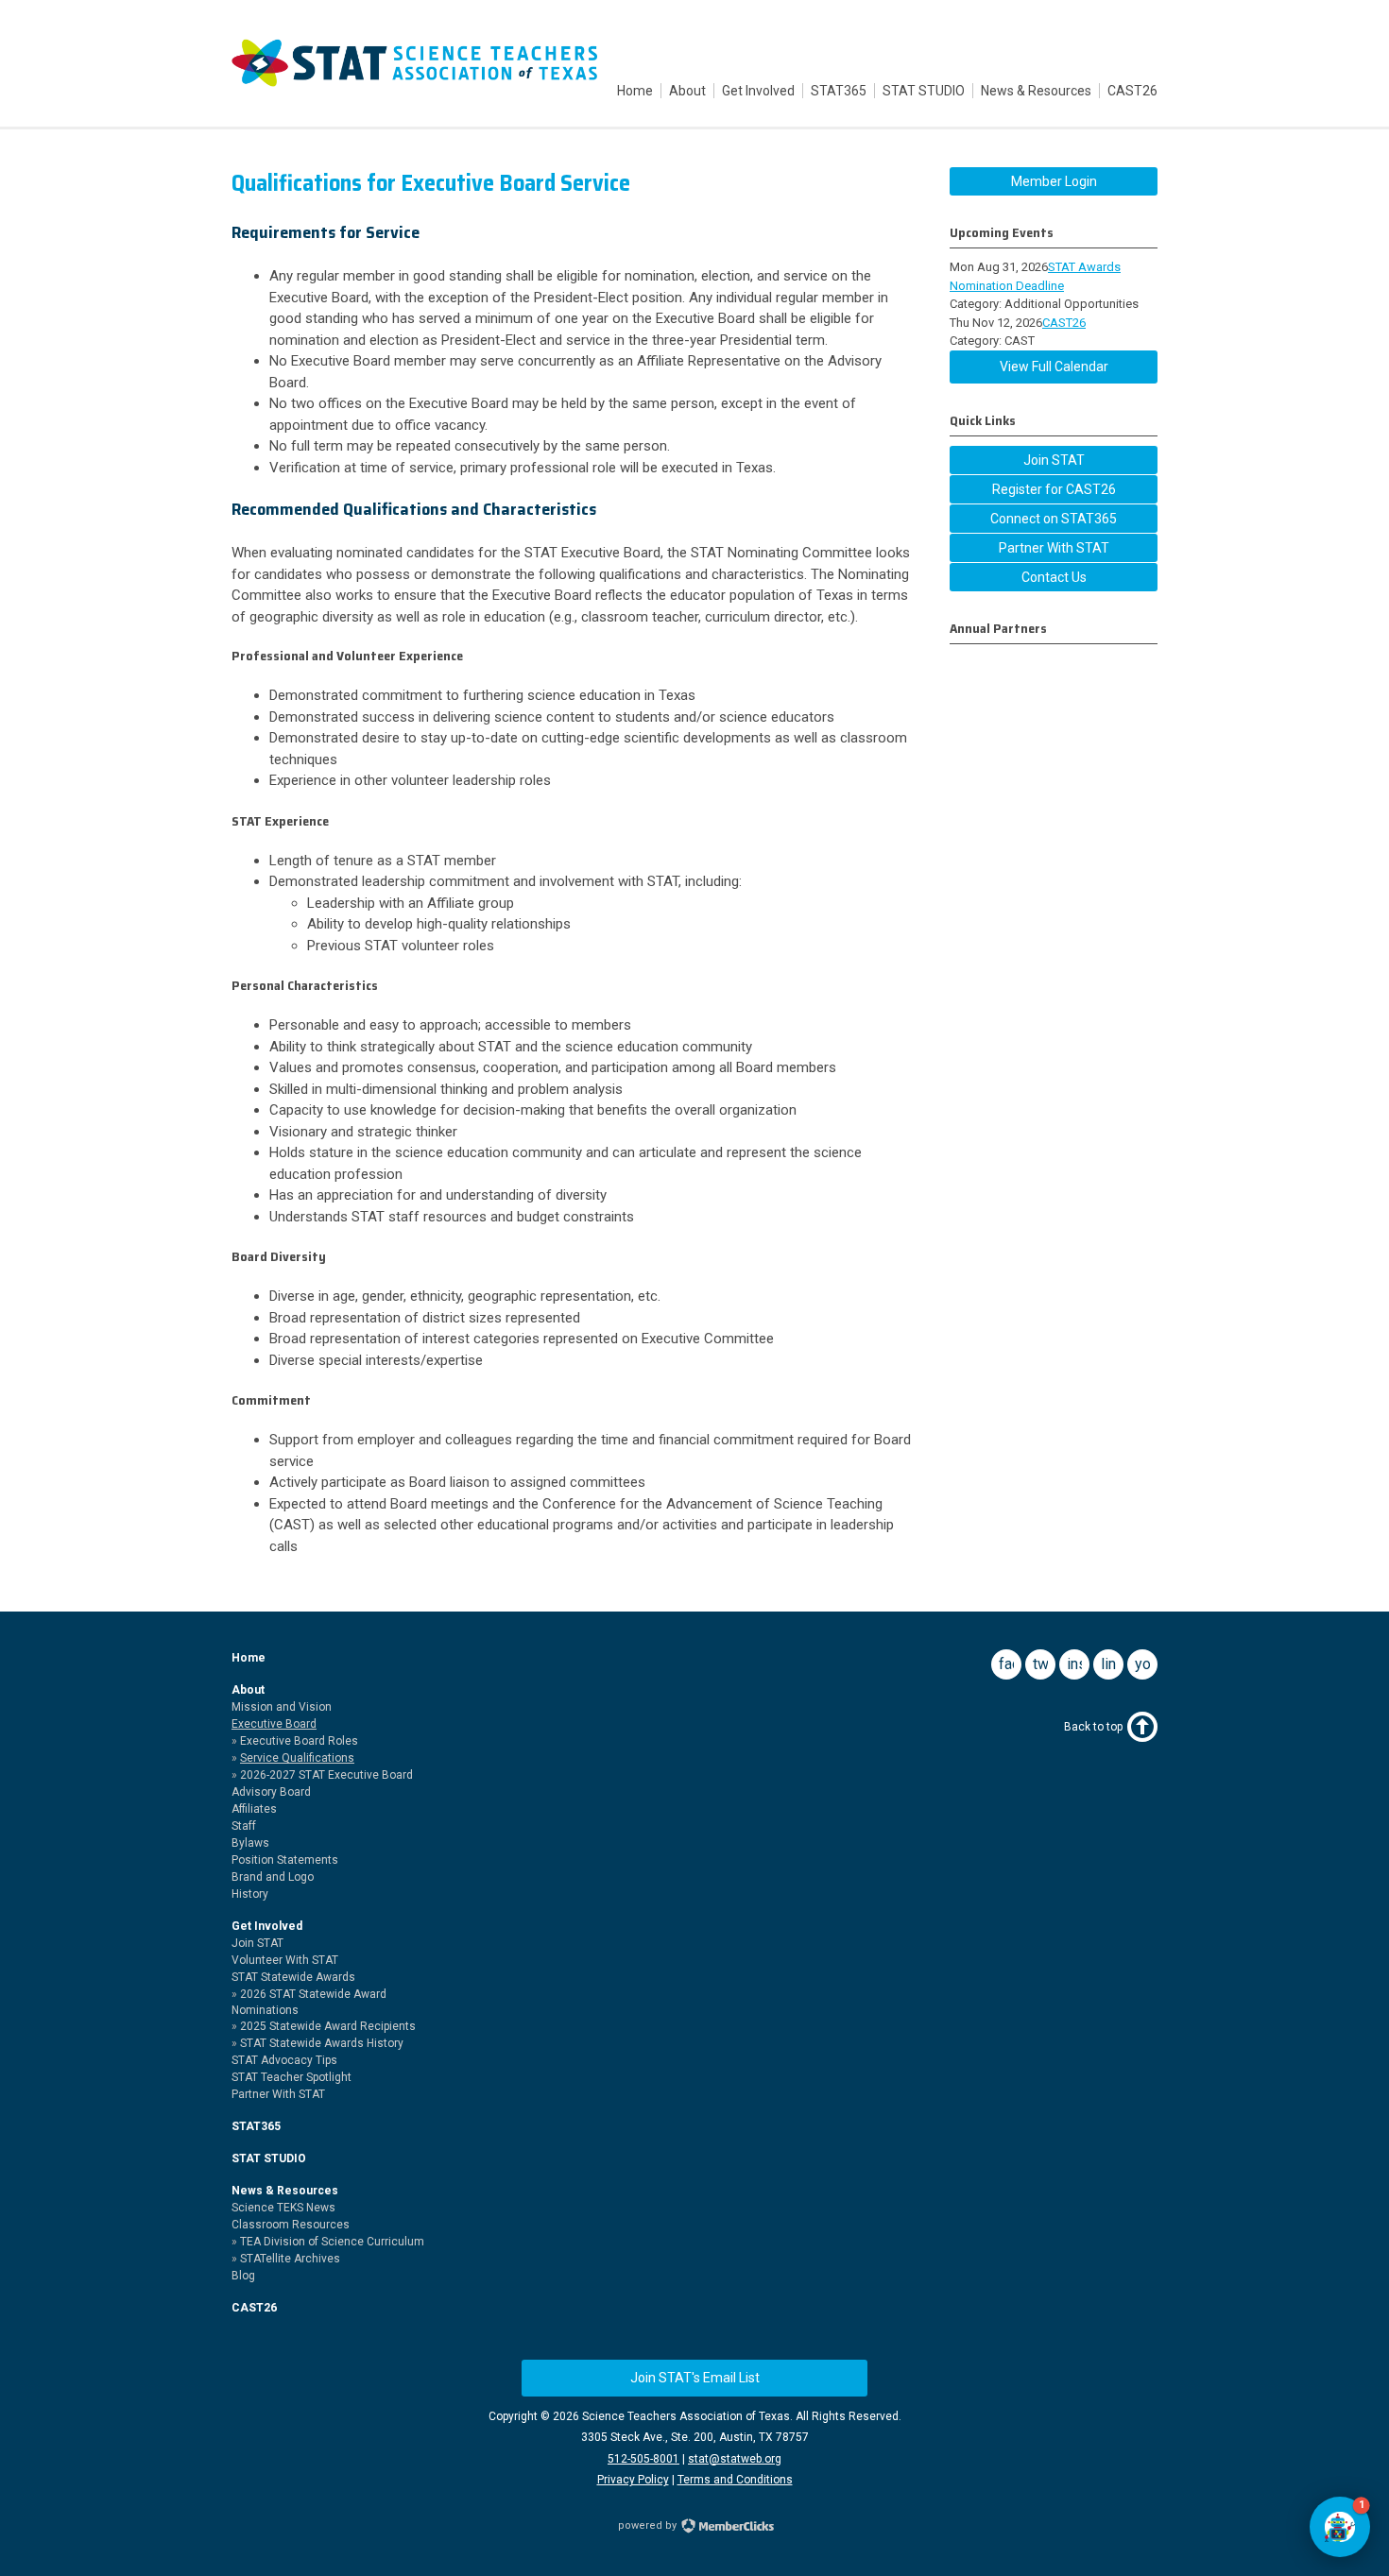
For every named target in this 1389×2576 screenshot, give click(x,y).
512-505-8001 (643, 2459)
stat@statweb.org (735, 2459)
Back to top (1093, 1727)
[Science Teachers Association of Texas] (414, 83)
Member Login (1054, 181)
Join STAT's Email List (695, 2378)
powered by (649, 2525)
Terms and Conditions (735, 2480)
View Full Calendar (1054, 367)
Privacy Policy (633, 2480)
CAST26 (1064, 323)
